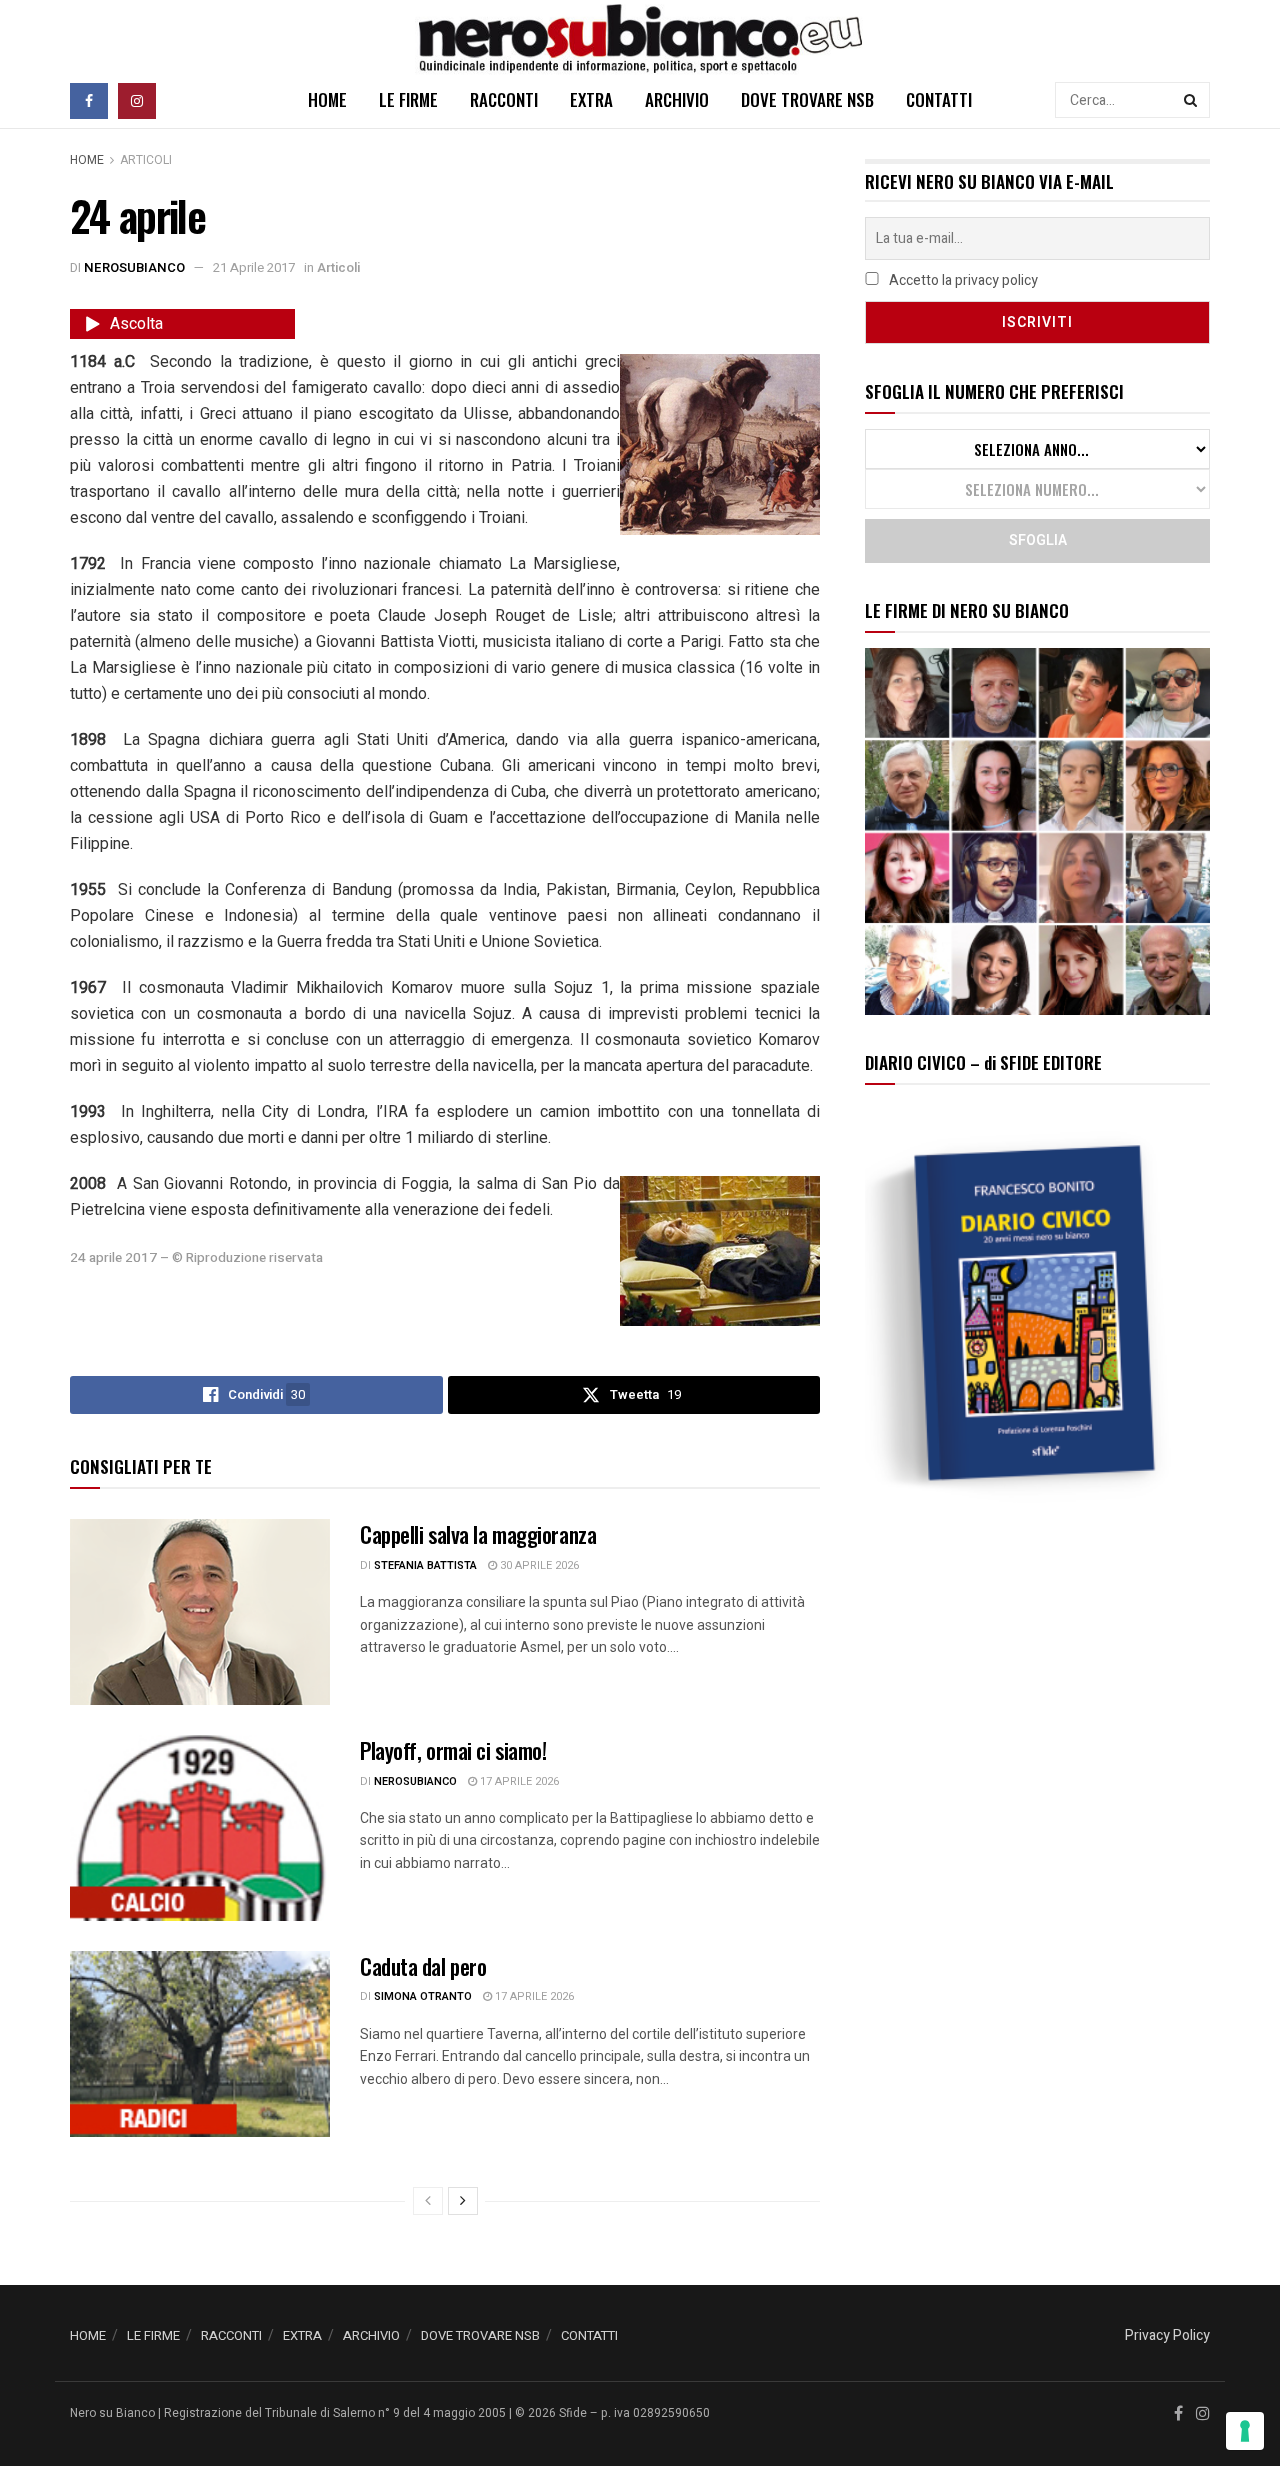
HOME (327, 99)
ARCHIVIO (677, 99)
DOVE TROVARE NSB (807, 99)
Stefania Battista (425, 1565)
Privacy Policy (1167, 2335)
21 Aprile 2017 (254, 267)
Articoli (146, 160)
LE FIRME (408, 99)
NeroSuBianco (134, 267)
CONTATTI (939, 99)
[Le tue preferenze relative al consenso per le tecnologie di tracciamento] (1245, 2431)
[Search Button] (1192, 100)
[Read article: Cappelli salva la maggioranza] (200, 1612)
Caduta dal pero (423, 1966)
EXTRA (591, 99)
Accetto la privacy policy (962, 280)
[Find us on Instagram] (137, 100)
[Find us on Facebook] (89, 100)
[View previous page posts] (428, 2201)
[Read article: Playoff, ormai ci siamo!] (200, 1828)
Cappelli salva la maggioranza (478, 1534)
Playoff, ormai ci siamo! (453, 1750)
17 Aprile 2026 (518, 1781)
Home (87, 160)
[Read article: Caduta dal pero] (200, 2044)
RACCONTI (504, 99)
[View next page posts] (463, 2201)
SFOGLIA (1038, 540)
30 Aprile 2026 (538, 1565)
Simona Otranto (423, 1996)
